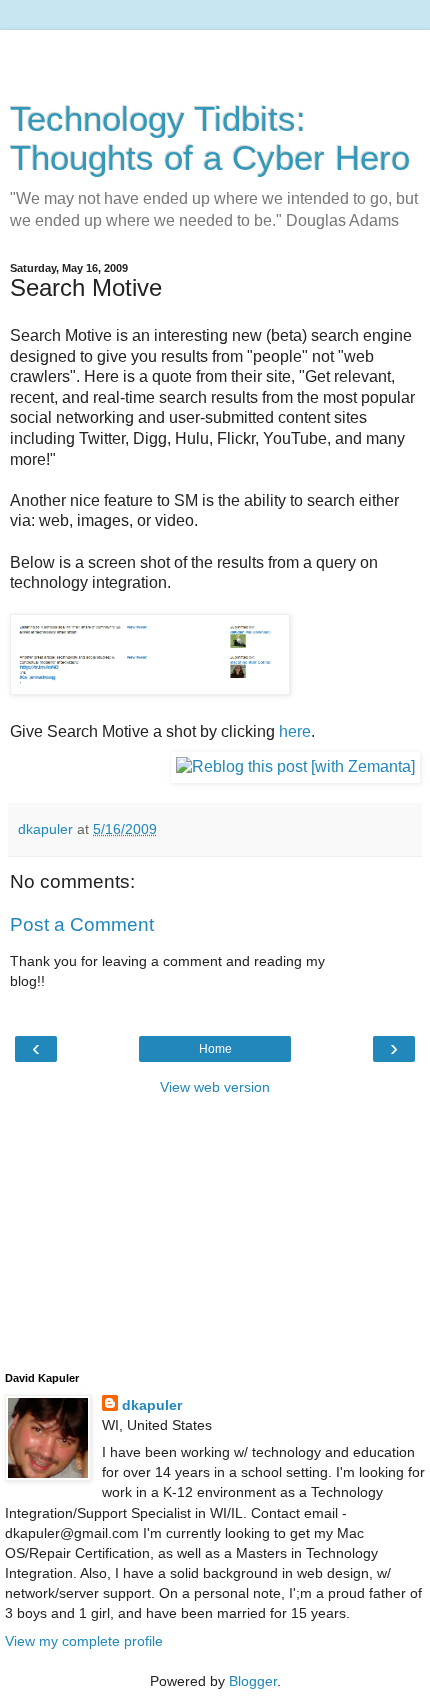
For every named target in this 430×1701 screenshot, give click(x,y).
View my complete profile (84, 1641)
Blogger (253, 1681)
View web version (215, 1087)
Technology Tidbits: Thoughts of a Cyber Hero (210, 138)
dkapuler (152, 1405)
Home (215, 1049)
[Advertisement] (215, 55)
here (295, 731)
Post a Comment (82, 924)
